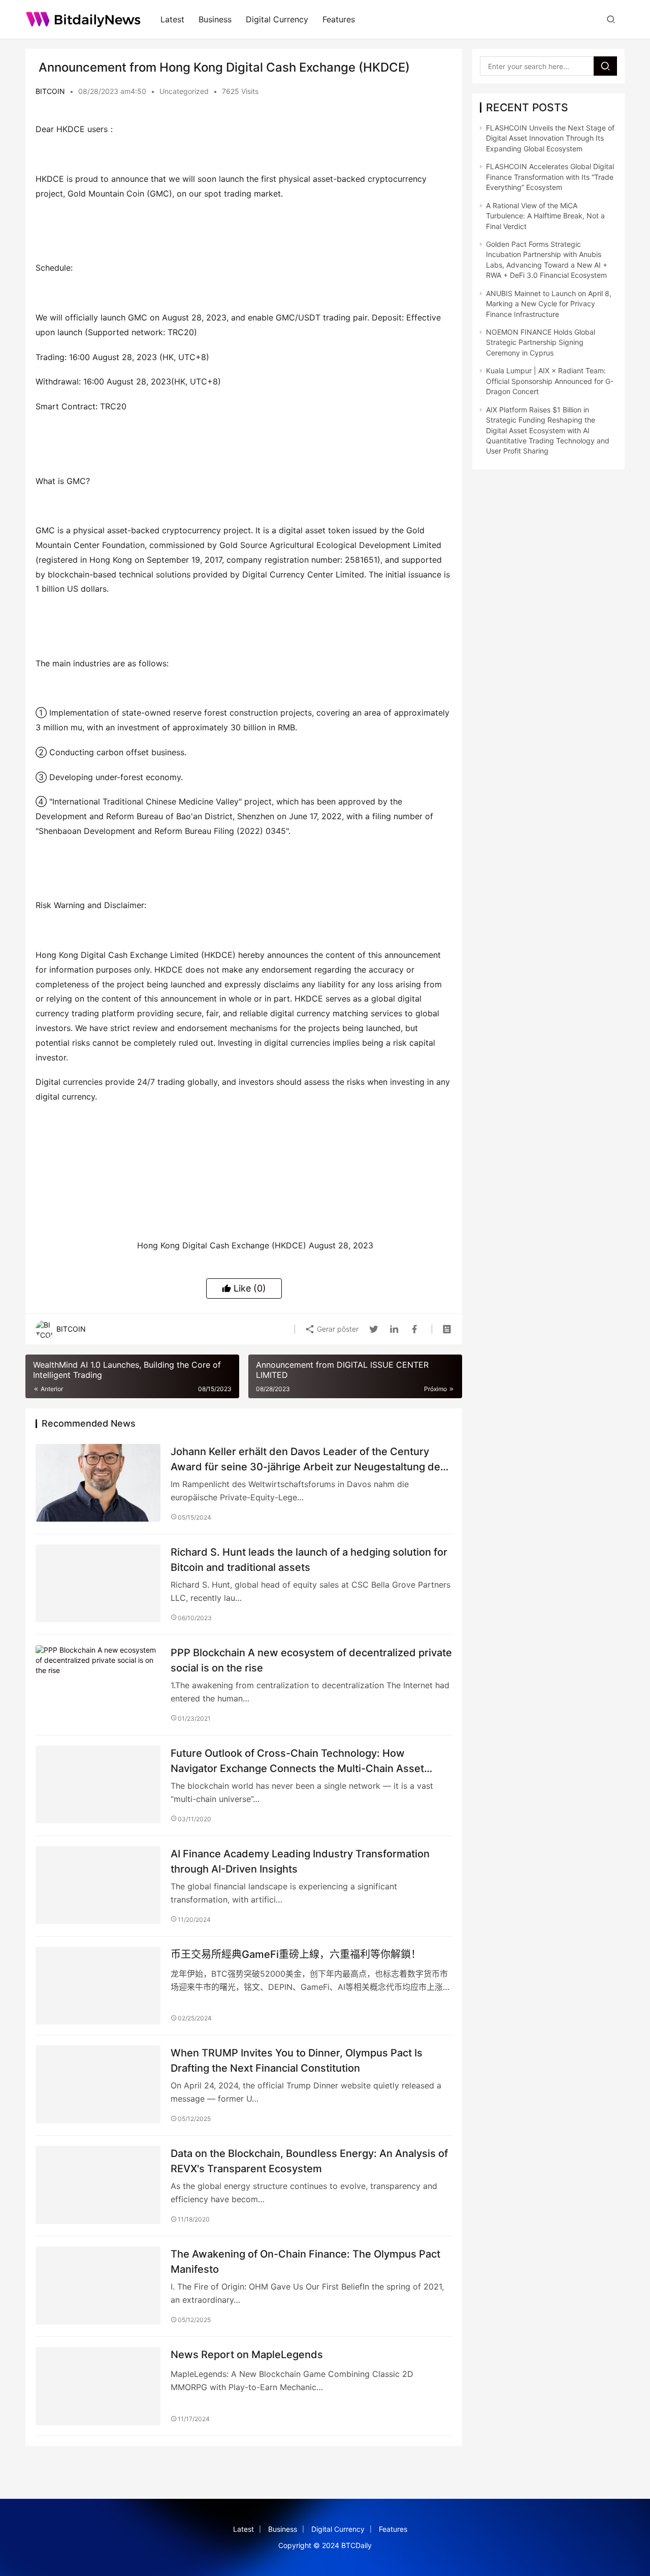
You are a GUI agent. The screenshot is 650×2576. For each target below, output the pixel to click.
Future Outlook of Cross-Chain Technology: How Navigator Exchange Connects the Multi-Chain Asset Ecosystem (297, 1761)
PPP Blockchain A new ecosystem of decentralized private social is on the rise (311, 1660)
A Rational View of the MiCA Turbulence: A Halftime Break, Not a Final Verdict (545, 216)
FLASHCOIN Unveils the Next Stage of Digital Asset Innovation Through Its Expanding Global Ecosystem (550, 138)
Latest (172, 19)
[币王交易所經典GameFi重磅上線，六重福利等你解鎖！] (98, 1986)
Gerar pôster (337, 1329)
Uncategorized (184, 91)
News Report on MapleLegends (247, 2355)
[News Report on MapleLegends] (98, 2386)
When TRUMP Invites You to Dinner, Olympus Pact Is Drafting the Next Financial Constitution (297, 2060)
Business (215, 19)
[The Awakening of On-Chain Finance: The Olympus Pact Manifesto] (98, 2285)
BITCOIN (50, 91)
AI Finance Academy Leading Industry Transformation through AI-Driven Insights (300, 1861)
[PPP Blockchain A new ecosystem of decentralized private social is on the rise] (98, 1684)
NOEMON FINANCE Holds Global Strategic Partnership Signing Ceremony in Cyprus (541, 342)
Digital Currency (277, 19)
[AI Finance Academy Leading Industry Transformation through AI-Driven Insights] (98, 1885)
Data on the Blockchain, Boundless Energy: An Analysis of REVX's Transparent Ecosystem (309, 2161)
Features (339, 19)
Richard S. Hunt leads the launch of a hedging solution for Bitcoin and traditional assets (309, 1559)
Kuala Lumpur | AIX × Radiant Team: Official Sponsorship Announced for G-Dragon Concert (550, 381)
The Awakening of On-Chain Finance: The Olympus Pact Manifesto (305, 2261)
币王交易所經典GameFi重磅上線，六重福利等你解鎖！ (296, 1954)
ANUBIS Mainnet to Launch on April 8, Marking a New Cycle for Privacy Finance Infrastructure (549, 304)
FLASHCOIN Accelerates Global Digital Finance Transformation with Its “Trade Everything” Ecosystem (550, 177)
